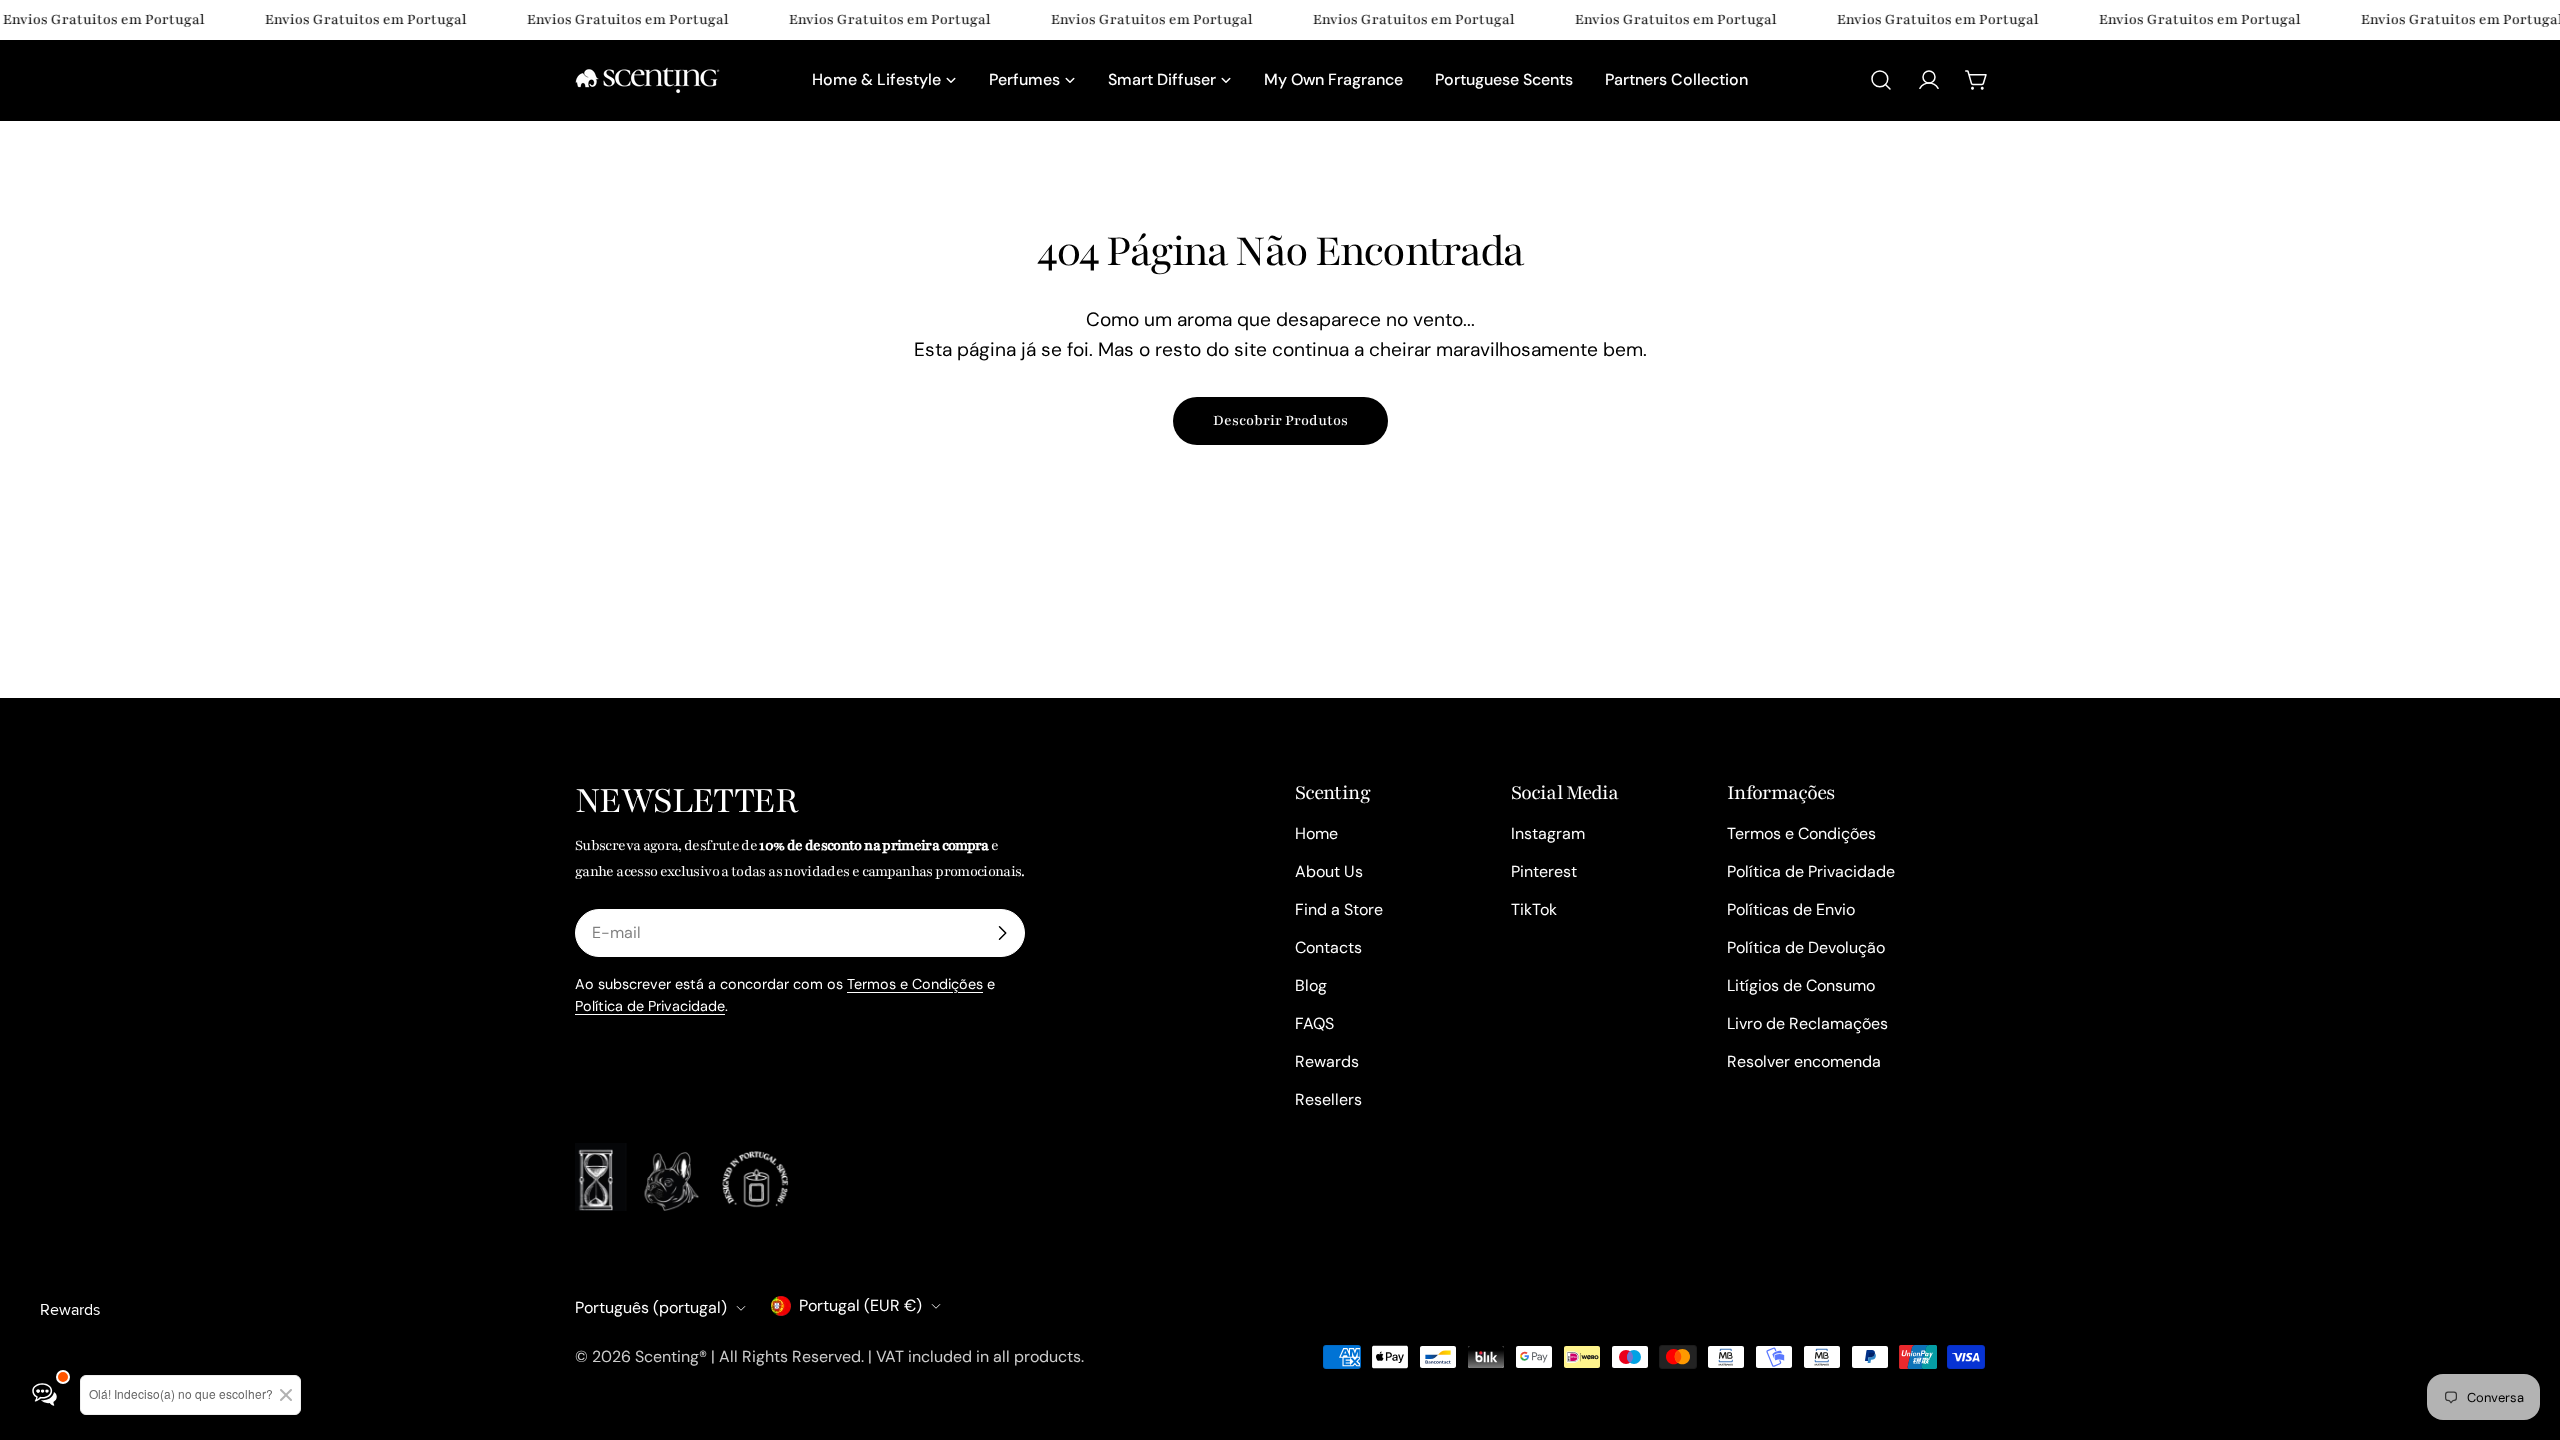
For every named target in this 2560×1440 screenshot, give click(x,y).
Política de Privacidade (650, 1006)
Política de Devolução (1806, 947)
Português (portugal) (651, 1307)
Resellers (1328, 1099)
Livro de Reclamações (1807, 1023)
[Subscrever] (1002, 933)
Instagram (1548, 833)
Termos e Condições (915, 984)
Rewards (1327, 1061)
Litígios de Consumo (1801, 985)
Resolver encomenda (1804, 1061)
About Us (1329, 871)
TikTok (1534, 909)
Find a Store (1339, 909)
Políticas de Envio (1791, 909)
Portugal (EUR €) (860, 1305)
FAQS (1314, 1023)
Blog (1311, 985)
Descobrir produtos (1280, 420)
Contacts (1328, 947)
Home (1316, 833)
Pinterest (1544, 871)
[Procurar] (1881, 80)
